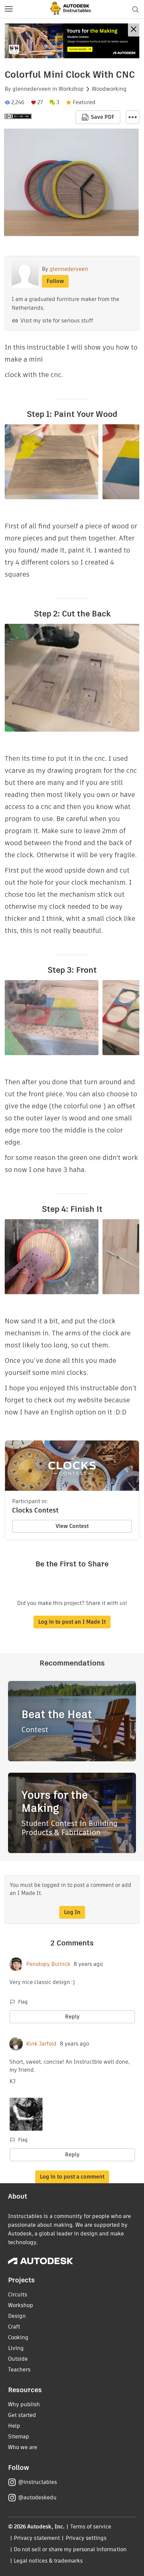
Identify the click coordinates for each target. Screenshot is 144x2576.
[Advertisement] (72, 41)
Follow (55, 281)
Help (14, 2426)
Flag (23, 2002)
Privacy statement (37, 2538)
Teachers (19, 2370)
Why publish (24, 2404)
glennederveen (32, 89)
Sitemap (19, 2437)
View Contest (72, 1526)
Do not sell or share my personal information (70, 2549)
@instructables (38, 2482)
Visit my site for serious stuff (57, 321)
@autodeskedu (37, 2497)
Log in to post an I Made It (72, 1622)
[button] (9, 9)
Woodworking (109, 89)
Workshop (71, 89)
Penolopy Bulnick (48, 1964)
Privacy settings (86, 2538)
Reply (72, 2017)
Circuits (18, 2295)
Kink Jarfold (41, 2044)
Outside (18, 2359)
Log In (72, 1912)
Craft (14, 2327)
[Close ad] (134, 30)
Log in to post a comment (72, 2177)
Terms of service (91, 2527)
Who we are (23, 2447)
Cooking (18, 2337)
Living (16, 2348)
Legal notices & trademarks (48, 2561)
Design (17, 2316)
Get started (22, 2415)
